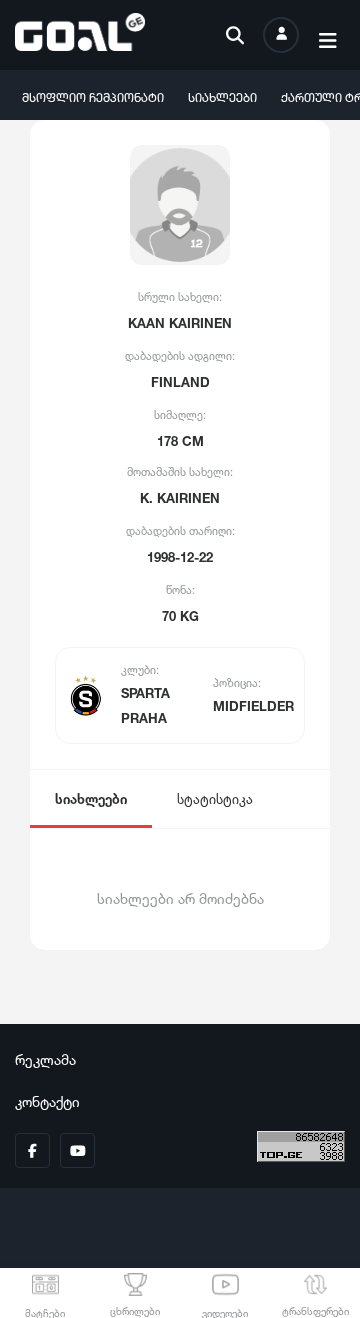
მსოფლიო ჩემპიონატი (93, 95)
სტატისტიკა (215, 797)
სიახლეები (222, 95)
